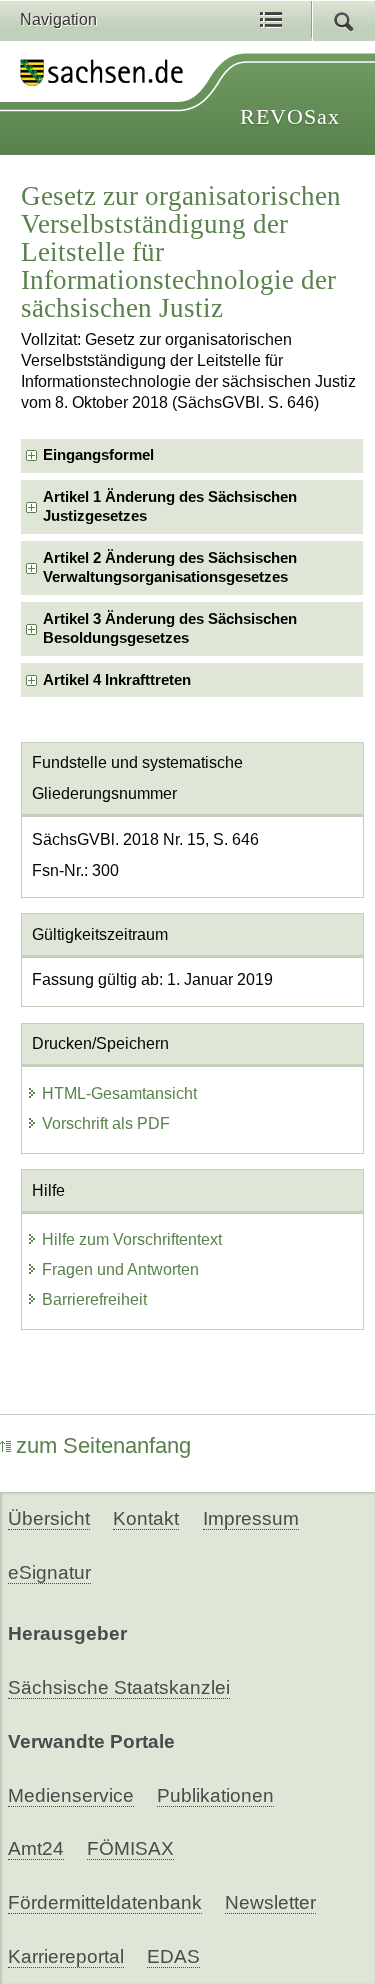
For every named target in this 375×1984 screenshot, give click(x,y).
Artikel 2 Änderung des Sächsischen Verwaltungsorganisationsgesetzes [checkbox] (170, 567)
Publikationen (215, 1795)
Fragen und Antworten (120, 1269)
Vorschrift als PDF (106, 1123)
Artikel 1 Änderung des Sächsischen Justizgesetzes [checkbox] (170, 506)
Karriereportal (66, 1956)
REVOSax (290, 116)
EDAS (173, 1956)
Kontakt (146, 1518)
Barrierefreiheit (94, 1299)
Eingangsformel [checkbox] (98, 455)
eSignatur (49, 1572)
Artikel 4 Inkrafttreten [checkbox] (117, 680)
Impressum (251, 1518)
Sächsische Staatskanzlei (119, 1687)
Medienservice (71, 1795)
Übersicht (49, 1518)
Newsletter (270, 1902)
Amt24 (36, 1848)
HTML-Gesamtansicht (119, 1093)
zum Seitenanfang (103, 1445)
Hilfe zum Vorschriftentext (132, 1239)
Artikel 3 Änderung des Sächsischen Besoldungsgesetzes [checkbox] (170, 628)
